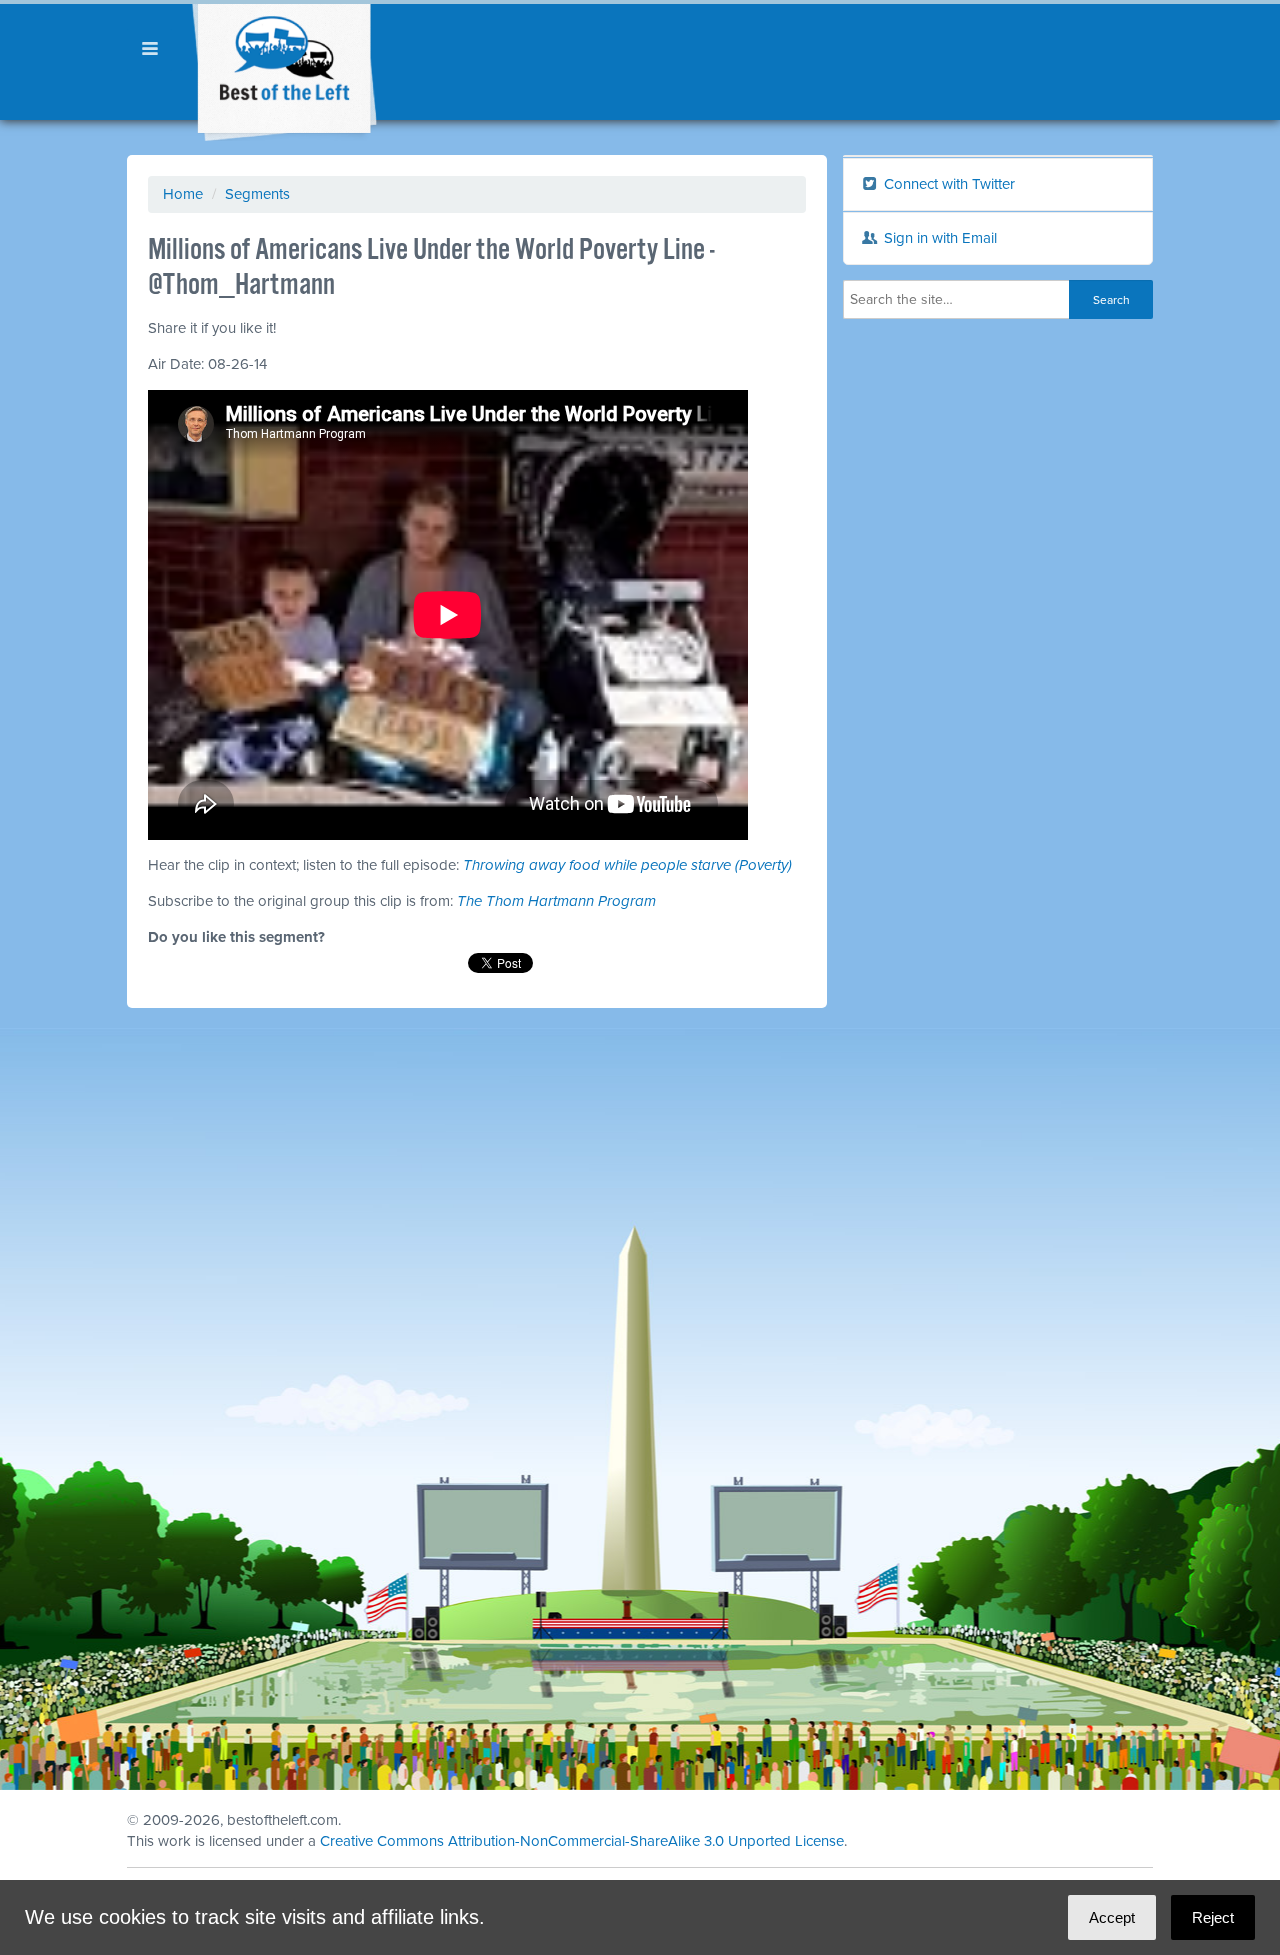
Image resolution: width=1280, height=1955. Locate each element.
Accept (1112, 1917)
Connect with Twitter (947, 184)
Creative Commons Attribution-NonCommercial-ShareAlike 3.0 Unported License (582, 1841)
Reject (1213, 1917)
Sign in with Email (938, 238)
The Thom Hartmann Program (556, 901)
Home (183, 194)
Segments (257, 194)
